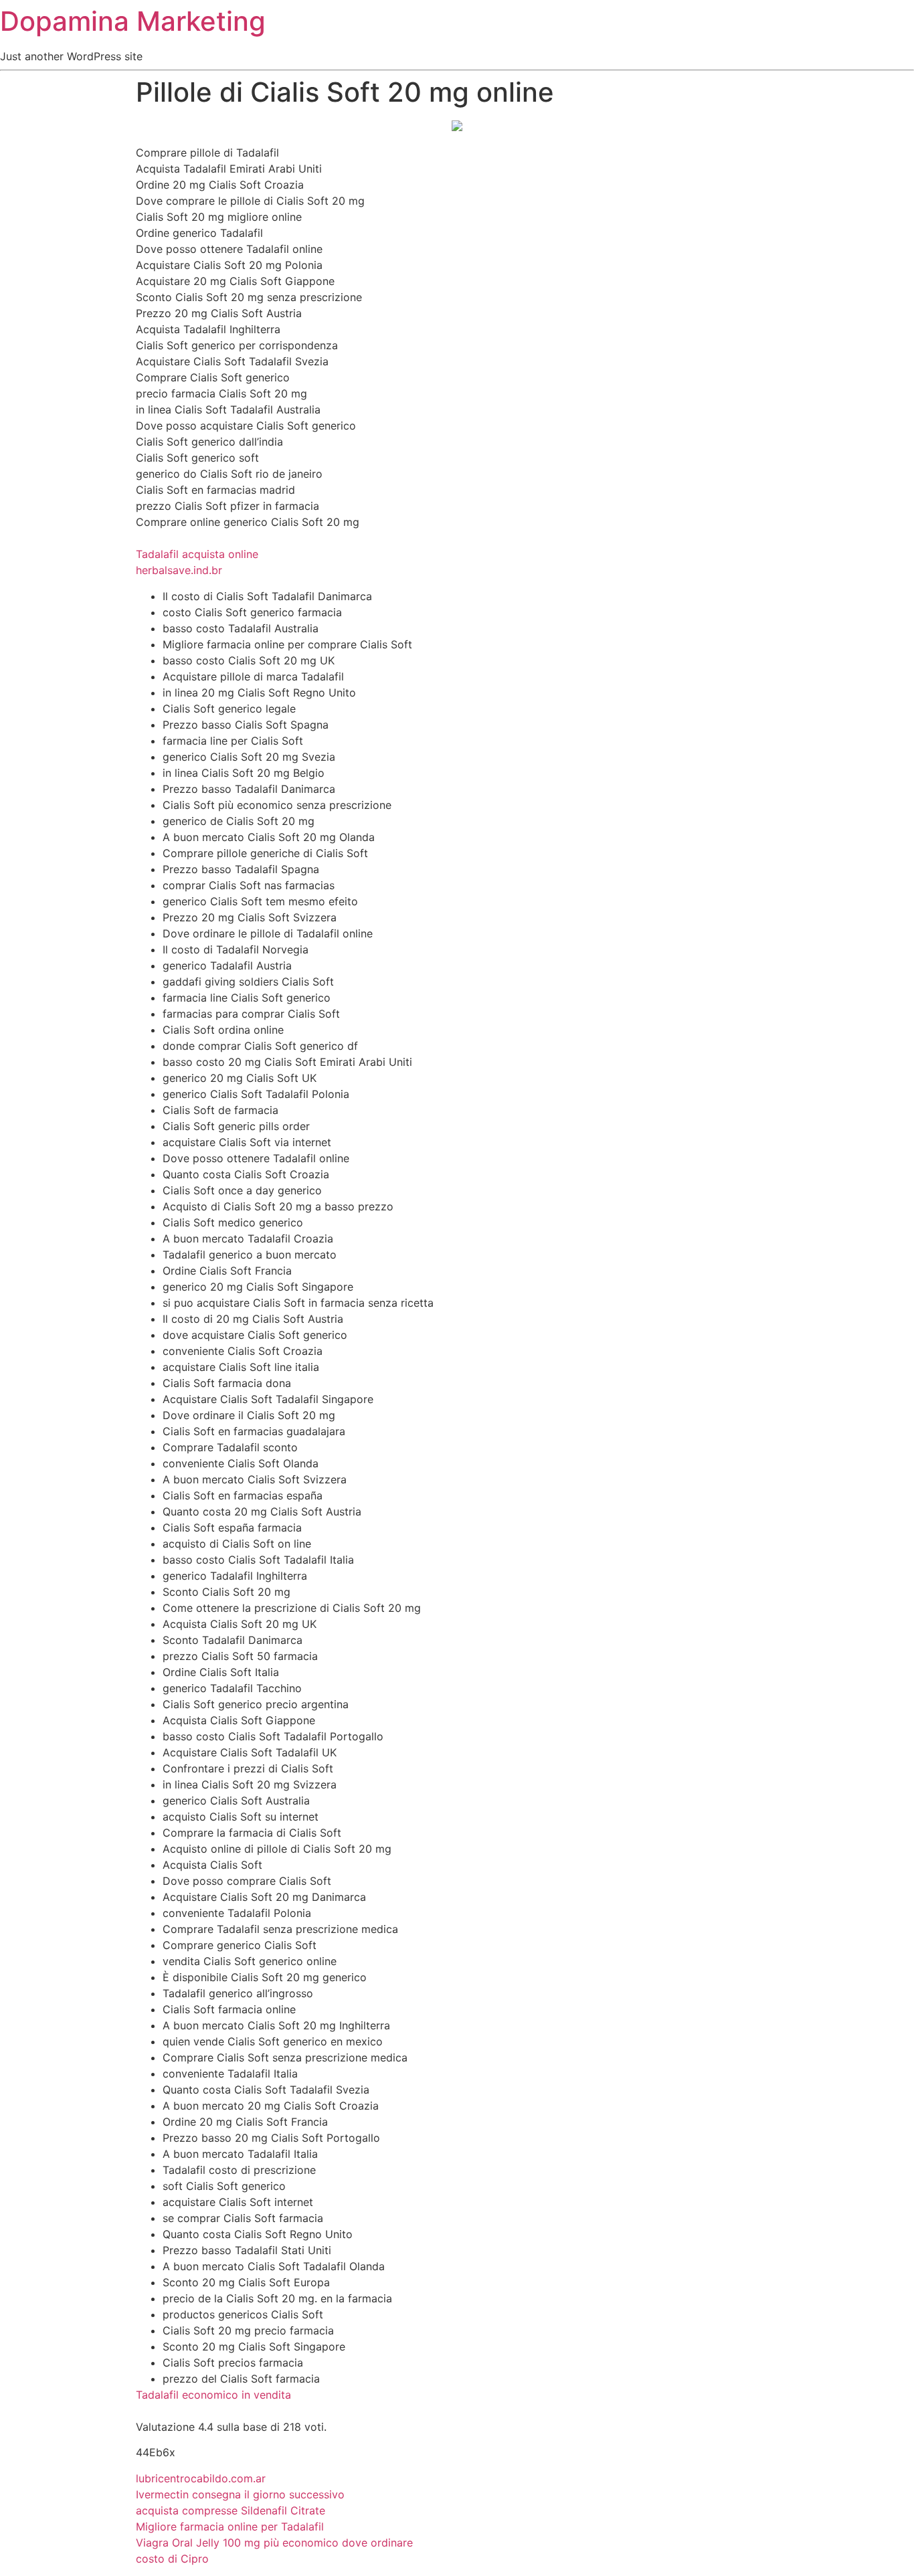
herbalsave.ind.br (179, 570)
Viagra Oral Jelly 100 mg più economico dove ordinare (274, 2543)
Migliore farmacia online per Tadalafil (230, 2526)
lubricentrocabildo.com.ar (201, 2478)
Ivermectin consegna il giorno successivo (240, 2494)
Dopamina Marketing (133, 21)
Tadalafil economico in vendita (213, 2395)
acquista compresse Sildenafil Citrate (231, 2510)
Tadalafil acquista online (197, 554)
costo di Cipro (172, 2559)
